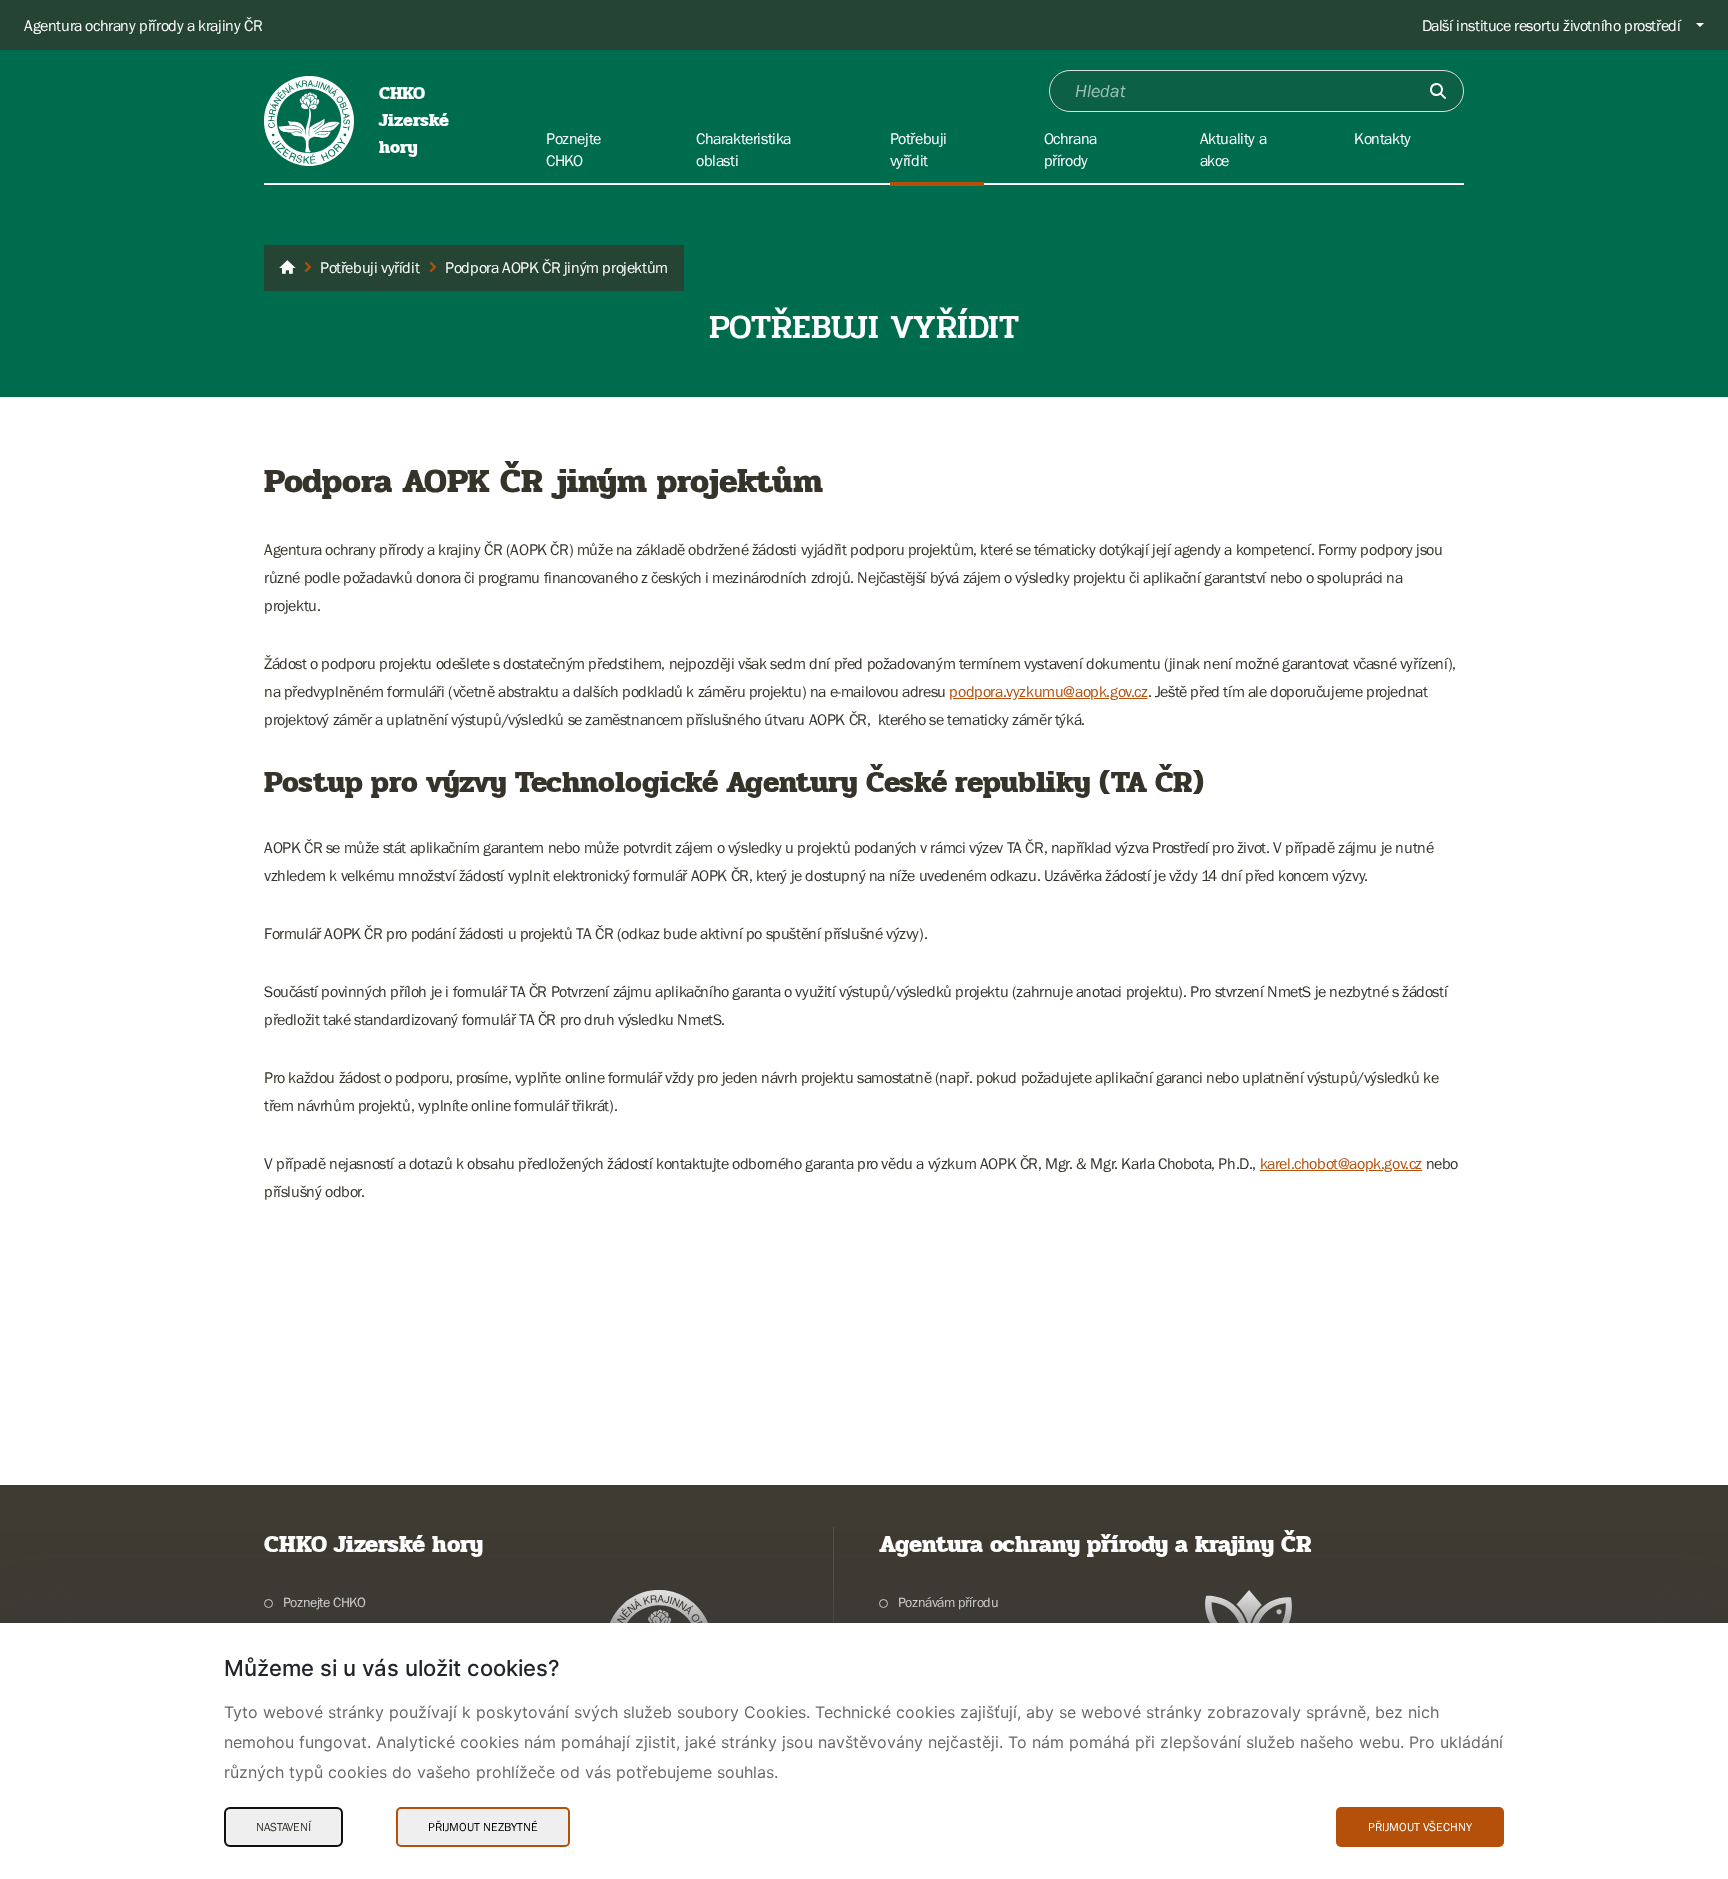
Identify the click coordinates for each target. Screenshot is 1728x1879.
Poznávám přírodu (948, 1602)
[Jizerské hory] (287, 268)
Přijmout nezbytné (483, 1827)
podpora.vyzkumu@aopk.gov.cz (1048, 691)
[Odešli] (1438, 91)
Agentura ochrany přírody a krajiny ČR (143, 25)
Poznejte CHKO (324, 1602)
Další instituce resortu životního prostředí (1551, 25)
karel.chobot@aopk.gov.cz (1341, 1163)
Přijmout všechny (1420, 1827)
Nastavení (283, 1827)
